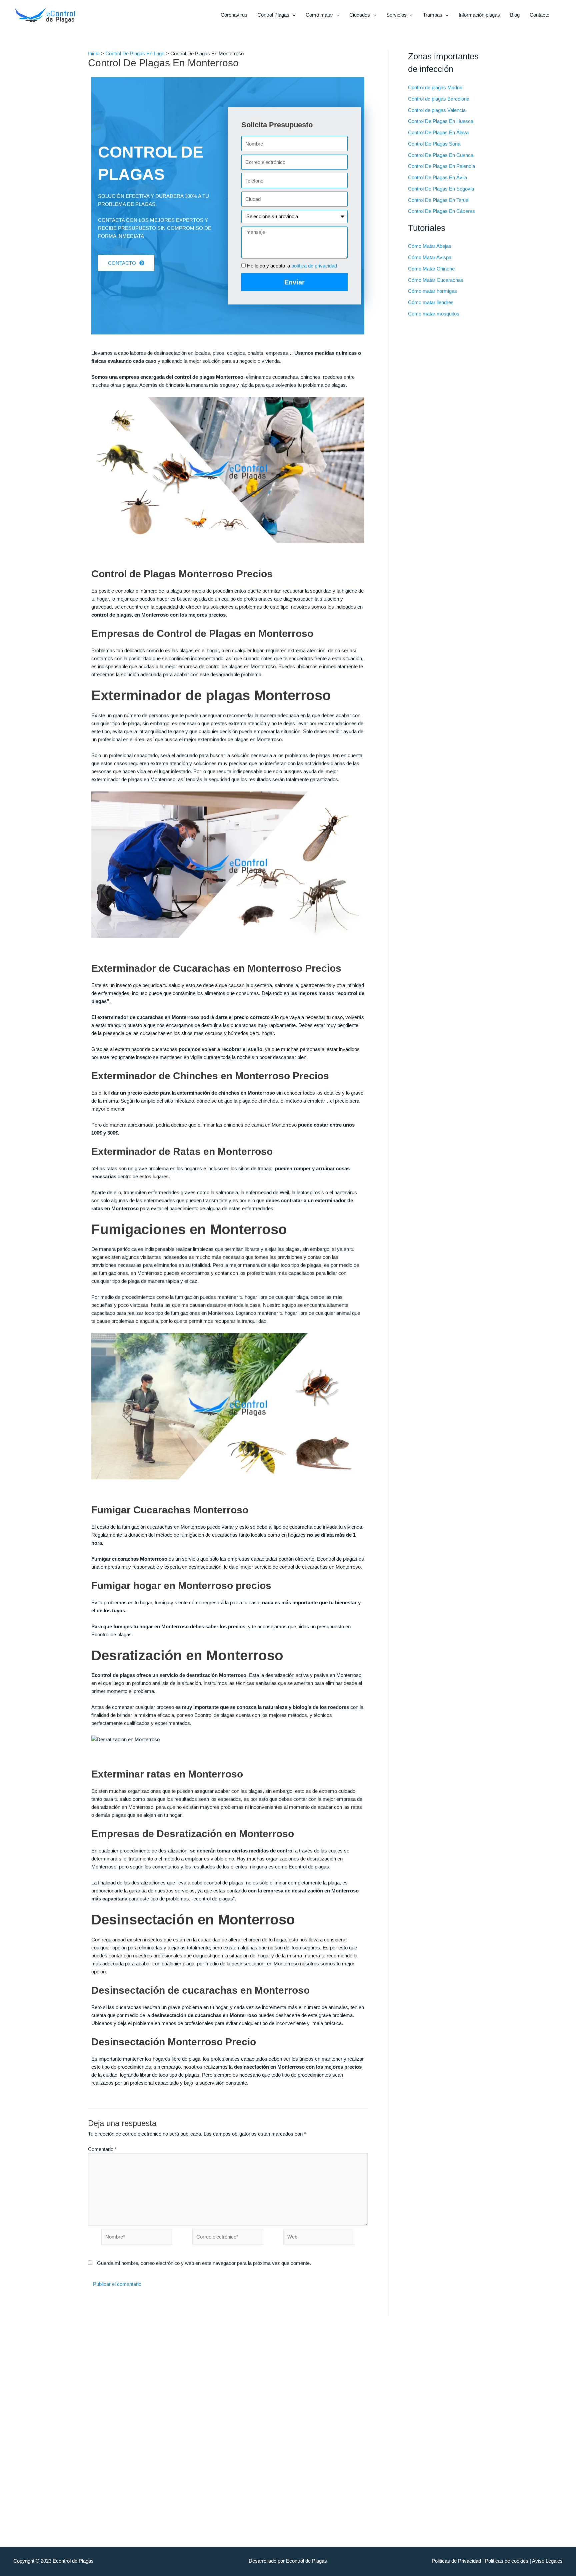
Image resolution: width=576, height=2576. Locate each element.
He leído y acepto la (292, 266)
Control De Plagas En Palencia (441, 166)
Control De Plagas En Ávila (437, 177)
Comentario (102, 2149)
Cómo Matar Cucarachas (436, 280)
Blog (515, 15)
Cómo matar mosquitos (434, 314)
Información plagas (479, 15)
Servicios (396, 15)
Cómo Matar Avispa (430, 257)
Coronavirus (234, 15)
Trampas (433, 15)
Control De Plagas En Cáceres (441, 211)
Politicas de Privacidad (456, 2561)
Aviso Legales (547, 2561)
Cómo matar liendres (431, 302)
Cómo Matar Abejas (430, 246)
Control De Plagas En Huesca (441, 121)
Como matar (319, 15)
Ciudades (360, 15)
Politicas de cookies (507, 2561)
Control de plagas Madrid (435, 87)
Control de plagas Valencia (437, 110)
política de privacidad (314, 266)
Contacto (539, 15)
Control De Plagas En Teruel (439, 200)
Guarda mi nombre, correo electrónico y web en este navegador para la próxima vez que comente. (204, 2263)
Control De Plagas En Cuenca (441, 155)
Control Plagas (273, 15)
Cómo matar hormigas (432, 291)
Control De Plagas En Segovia (441, 189)
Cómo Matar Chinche (431, 269)
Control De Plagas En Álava (438, 132)
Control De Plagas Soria (434, 144)
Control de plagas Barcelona (439, 99)
